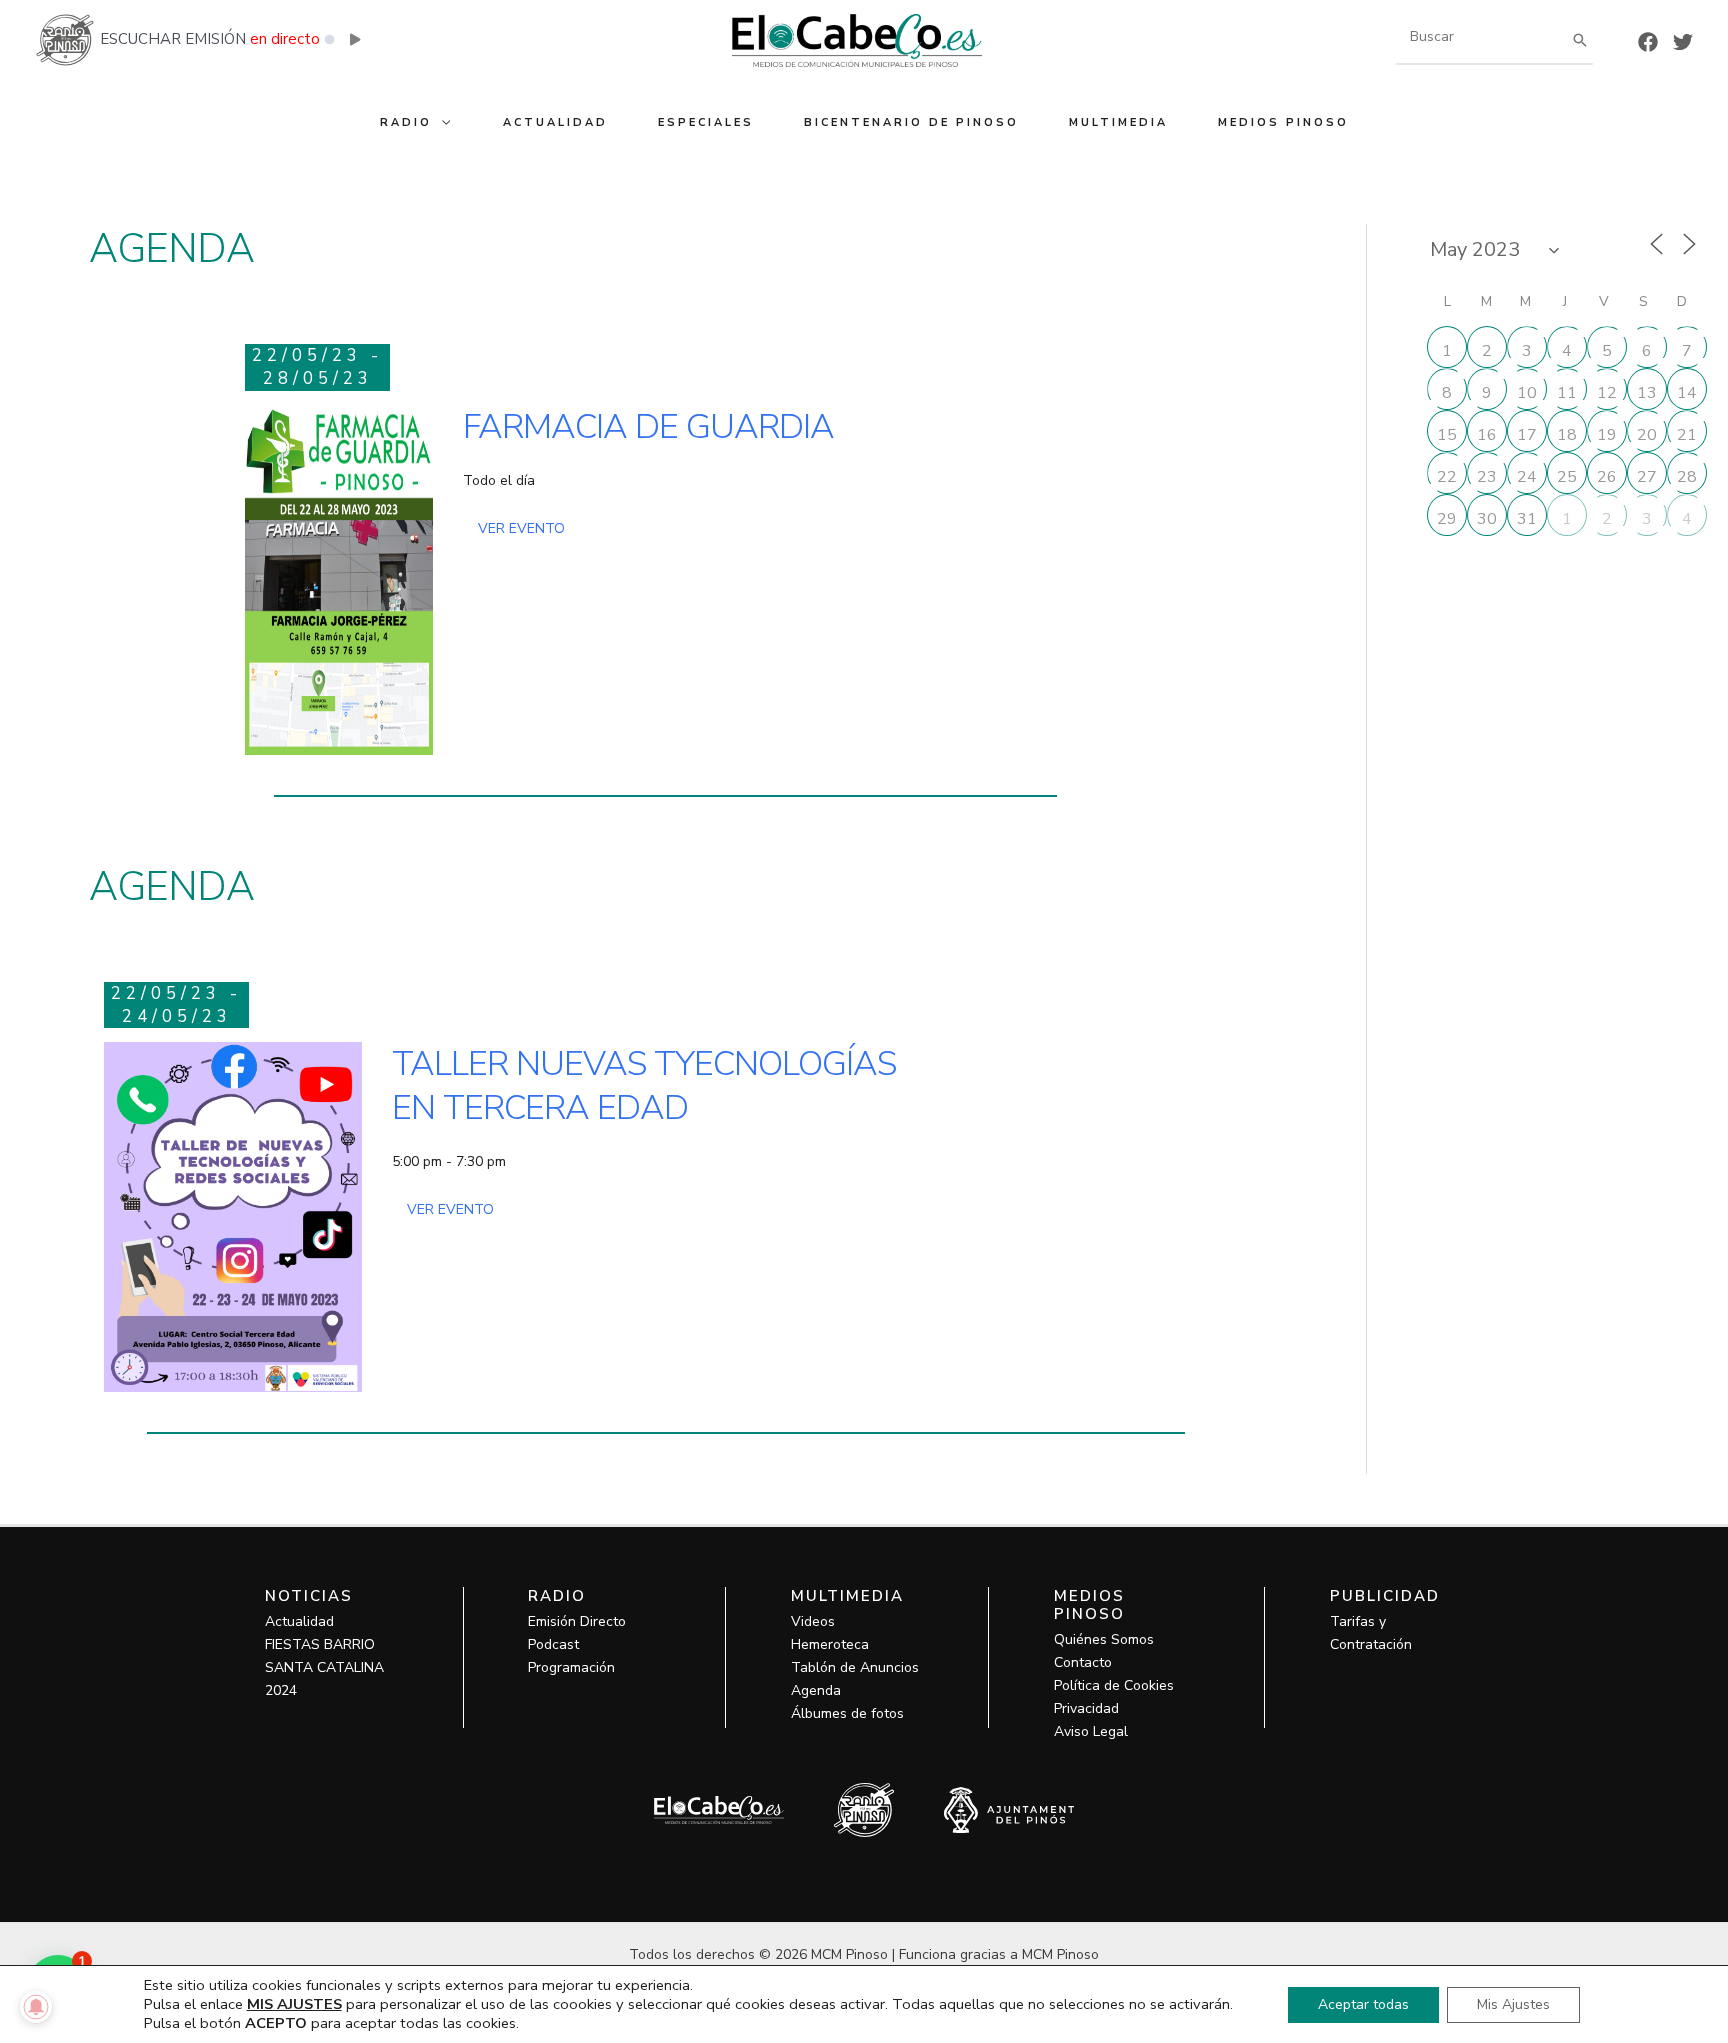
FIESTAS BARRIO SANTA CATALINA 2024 (324, 1667)
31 (1527, 519)
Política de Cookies (1114, 1685)
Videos (813, 1621)
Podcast (553, 1644)
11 (1567, 393)
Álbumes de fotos (847, 1713)
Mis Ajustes (1513, 2004)
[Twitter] (1683, 42)
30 (1487, 519)
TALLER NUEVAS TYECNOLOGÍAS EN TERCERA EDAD (644, 1086)
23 (1487, 477)
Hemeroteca (830, 1644)
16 (1487, 435)
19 (1607, 435)
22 (1447, 477)
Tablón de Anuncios (855, 1667)
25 (1567, 477)
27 (1647, 477)
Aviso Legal (1091, 1731)
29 (1447, 519)
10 (1527, 393)
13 (1647, 393)
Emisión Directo (577, 1621)
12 (1607, 393)
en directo (285, 39)
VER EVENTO (521, 528)
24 (1527, 477)
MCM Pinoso (1060, 1954)
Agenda (816, 1690)
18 (1567, 435)
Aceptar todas (1363, 2004)
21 (1687, 435)
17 (1527, 435)
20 (1647, 435)
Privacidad (1086, 1708)
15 (1447, 435)
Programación (571, 1667)
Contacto (1083, 1662)
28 (1687, 477)
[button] (442, 122)
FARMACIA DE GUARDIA (648, 427)
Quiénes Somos (1104, 1639)
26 (1607, 477)
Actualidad (299, 1621)
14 (1687, 393)
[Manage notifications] (36, 2007)
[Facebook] (1648, 42)
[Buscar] (1580, 39)
